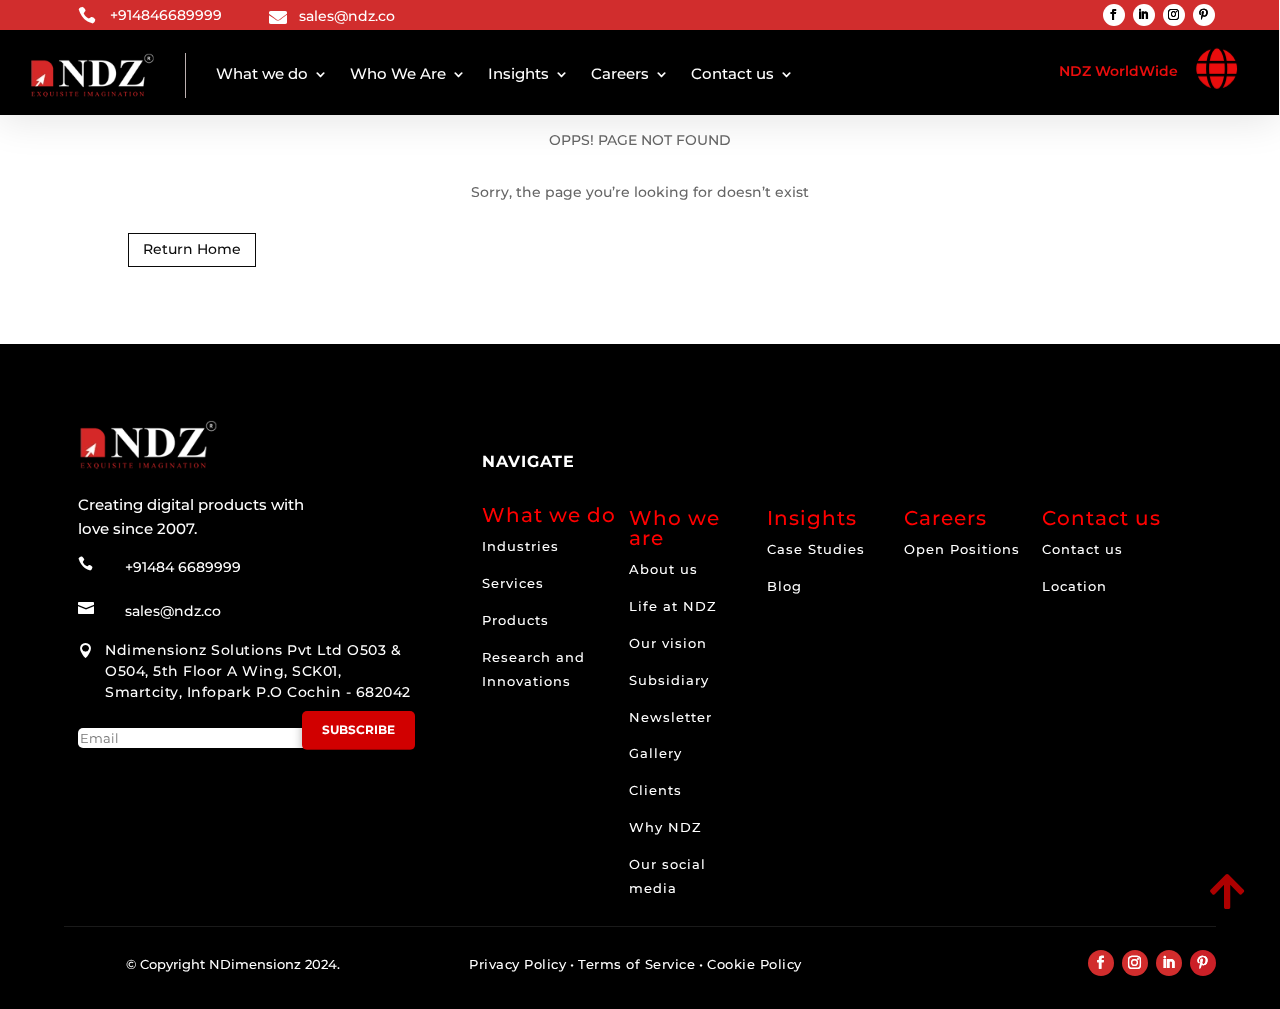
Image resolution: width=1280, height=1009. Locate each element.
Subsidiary (669, 680)
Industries (520, 546)
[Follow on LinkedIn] (1144, 15)
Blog (784, 586)
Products (515, 620)
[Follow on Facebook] (1114, 15)
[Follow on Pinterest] (1204, 15)
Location (1074, 586)
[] (1087, 911)
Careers (620, 73)
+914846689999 (166, 15)
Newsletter (670, 717)
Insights (518, 73)
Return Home (192, 249)
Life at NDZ (673, 606)
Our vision (668, 643)
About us (663, 569)
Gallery (655, 753)
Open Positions (962, 549)
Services (513, 583)
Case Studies (816, 549)
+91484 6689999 (183, 567)
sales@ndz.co (347, 16)
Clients (655, 790)
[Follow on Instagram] (1174, 15)
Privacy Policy (517, 964)
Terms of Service (636, 964)
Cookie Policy (754, 964)
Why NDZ (665, 827)
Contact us (732, 73)
